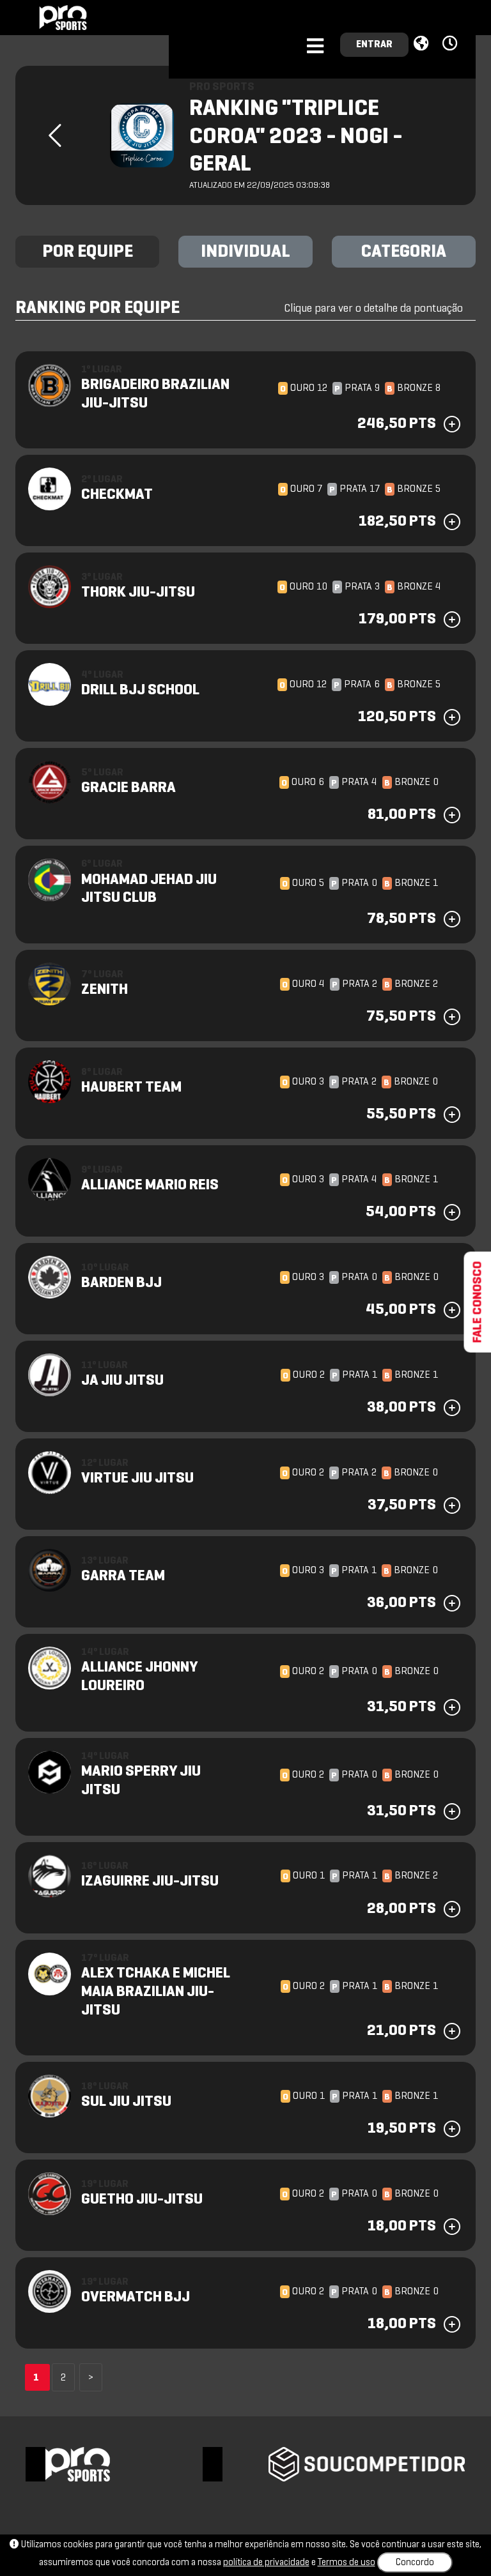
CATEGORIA (404, 252)
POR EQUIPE (88, 252)
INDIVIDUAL (245, 252)
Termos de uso (347, 2563)
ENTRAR (374, 45)
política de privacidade (266, 2563)
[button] (452, 44)
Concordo (415, 2563)
